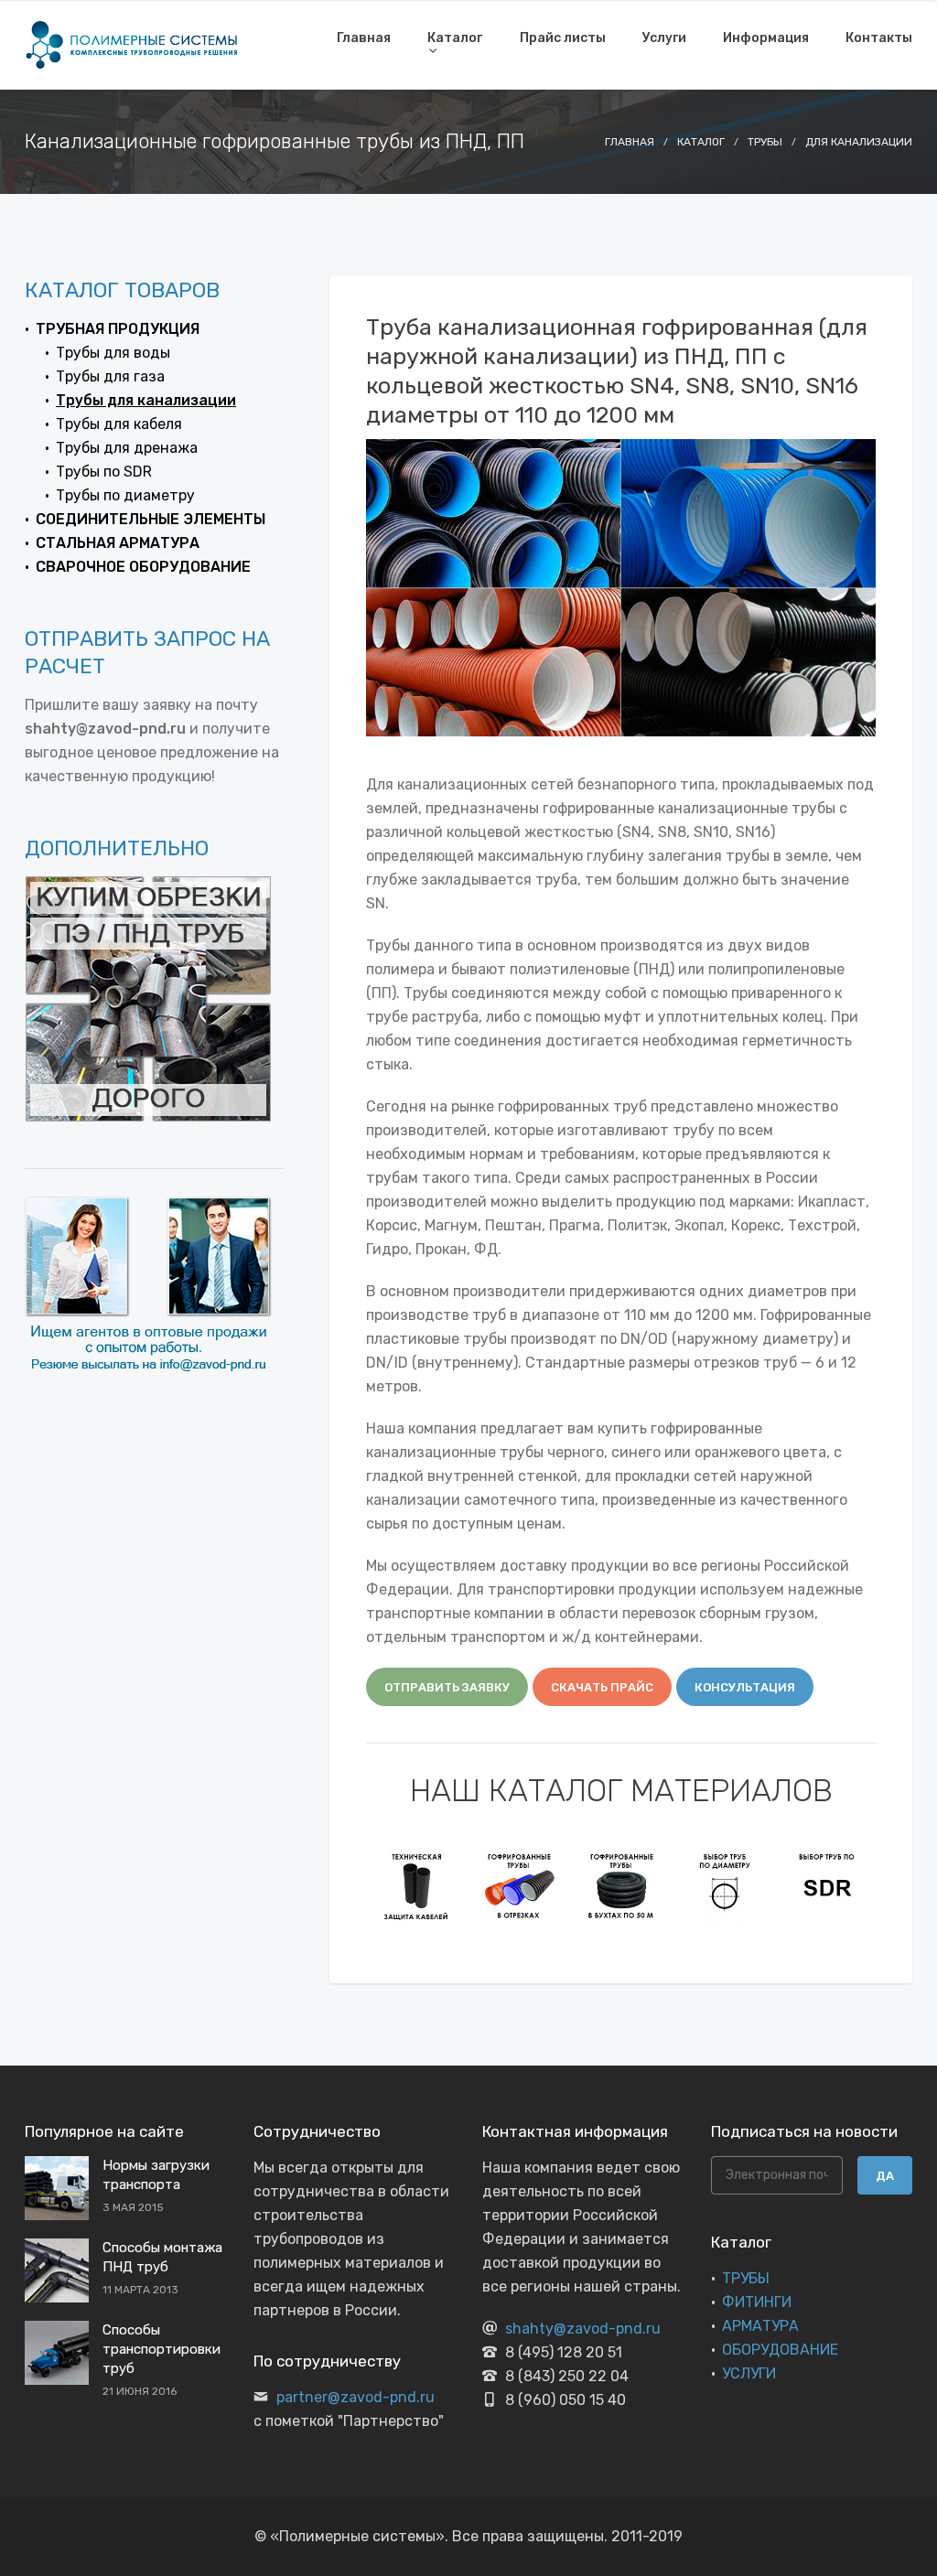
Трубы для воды (113, 353)
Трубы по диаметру (125, 495)
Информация (766, 38)
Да (885, 2176)
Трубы (765, 142)
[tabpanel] (417, 1885)
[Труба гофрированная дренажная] (520, 1885)
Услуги (664, 38)
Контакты (879, 38)
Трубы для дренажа (127, 448)
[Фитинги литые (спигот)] (827, 1885)
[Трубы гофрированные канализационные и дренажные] (417, 1885)
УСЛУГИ (749, 2373)
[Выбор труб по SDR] (725, 1885)
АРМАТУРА (760, 2326)
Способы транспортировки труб (162, 2349)
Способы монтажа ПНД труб (162, 2257)
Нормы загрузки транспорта (156, 2175)
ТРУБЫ (746, 2278)
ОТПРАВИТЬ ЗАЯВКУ (447, 1687)
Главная (364, 38)
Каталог (455, 38)
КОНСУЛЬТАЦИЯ (745, 1687)
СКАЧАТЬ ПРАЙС (602, 1687)
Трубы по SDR (104, 472)
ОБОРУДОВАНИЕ (780, 2350)
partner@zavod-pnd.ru (355, 2397)
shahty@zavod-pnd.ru (583, 2329)
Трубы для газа (110, 376)
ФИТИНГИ (757, 2302)
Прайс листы (563, 38)
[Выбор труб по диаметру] (622, 1885)
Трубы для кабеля (119, 424)
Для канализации (859, 142)
